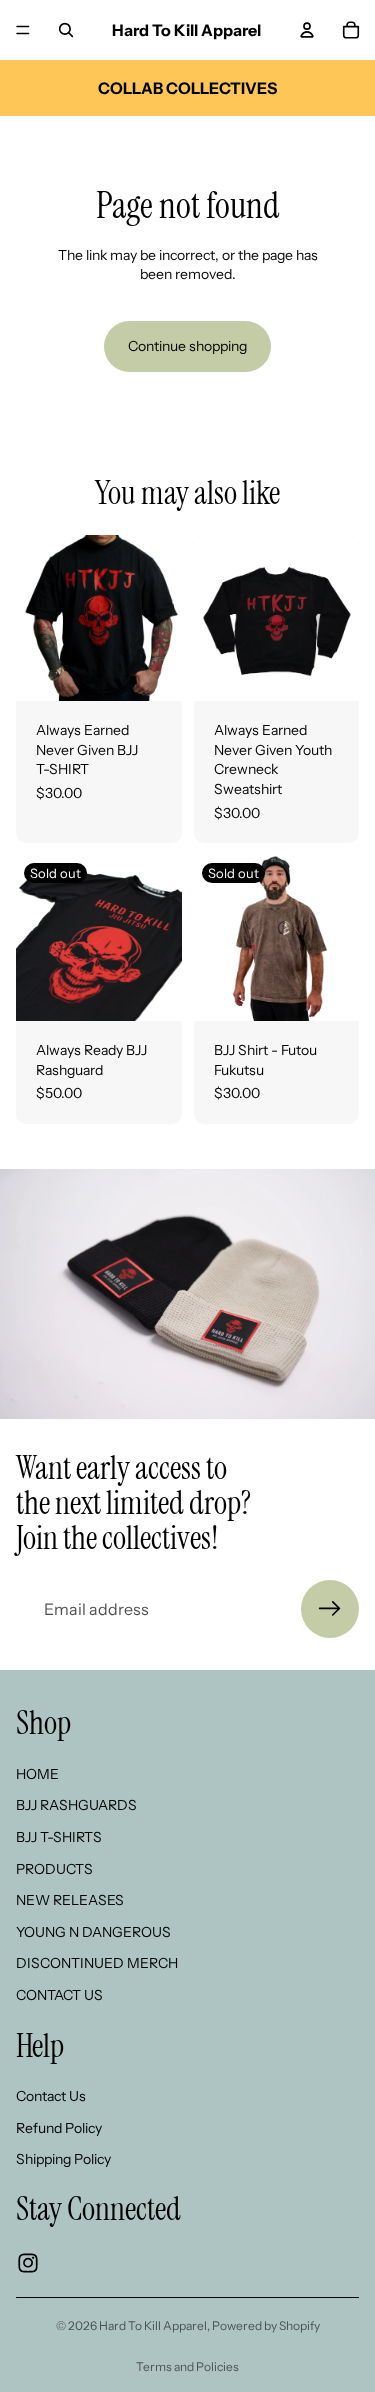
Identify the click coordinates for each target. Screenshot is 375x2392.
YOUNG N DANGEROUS (93, 1932)
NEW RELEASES (70, 1901)
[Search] (66, 30)
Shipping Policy (63, 2160)
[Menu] (23, 30)
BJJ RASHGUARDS (76, 1806)
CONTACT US (59, 1995)
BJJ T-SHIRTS (59, 1837)
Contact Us (51, 2096)
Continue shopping (187, 346)
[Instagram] (28, 2263)
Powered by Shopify (266, 2325)
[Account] (307, 30)
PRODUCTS (54, 1869)
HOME (37, 1774)
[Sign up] (330, 1609)
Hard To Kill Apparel (153, 2325)
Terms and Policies (187, 2366)
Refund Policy (59, 2128)
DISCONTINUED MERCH (97, 1964)
